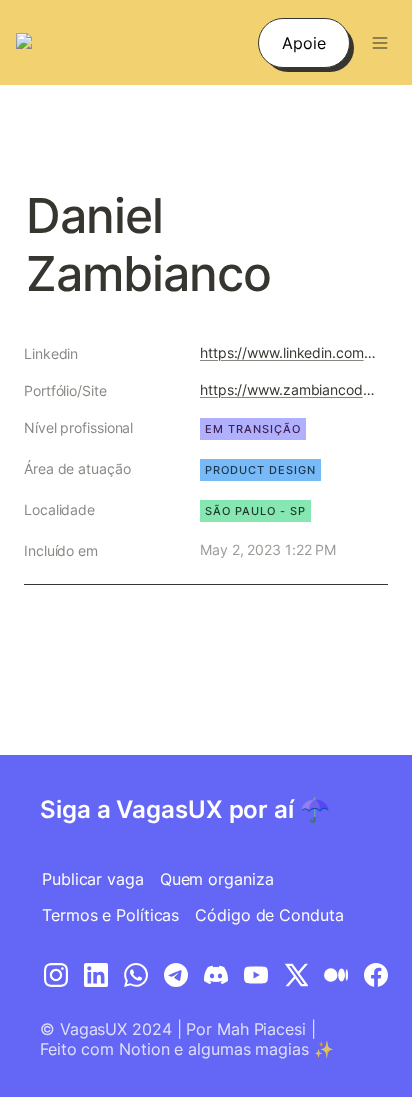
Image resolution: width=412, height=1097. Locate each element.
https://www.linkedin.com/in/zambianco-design (290, 352)
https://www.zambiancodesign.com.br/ (290, 389)
